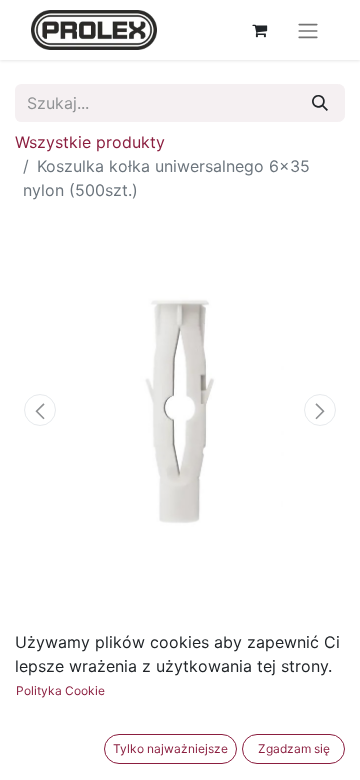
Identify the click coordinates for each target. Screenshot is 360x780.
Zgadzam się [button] (294, 748)
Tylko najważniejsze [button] (170, 748)
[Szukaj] (320, 103)
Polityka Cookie (60, 690)
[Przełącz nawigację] (308, 30)
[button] (40, 410)
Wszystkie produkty (90, 142)
